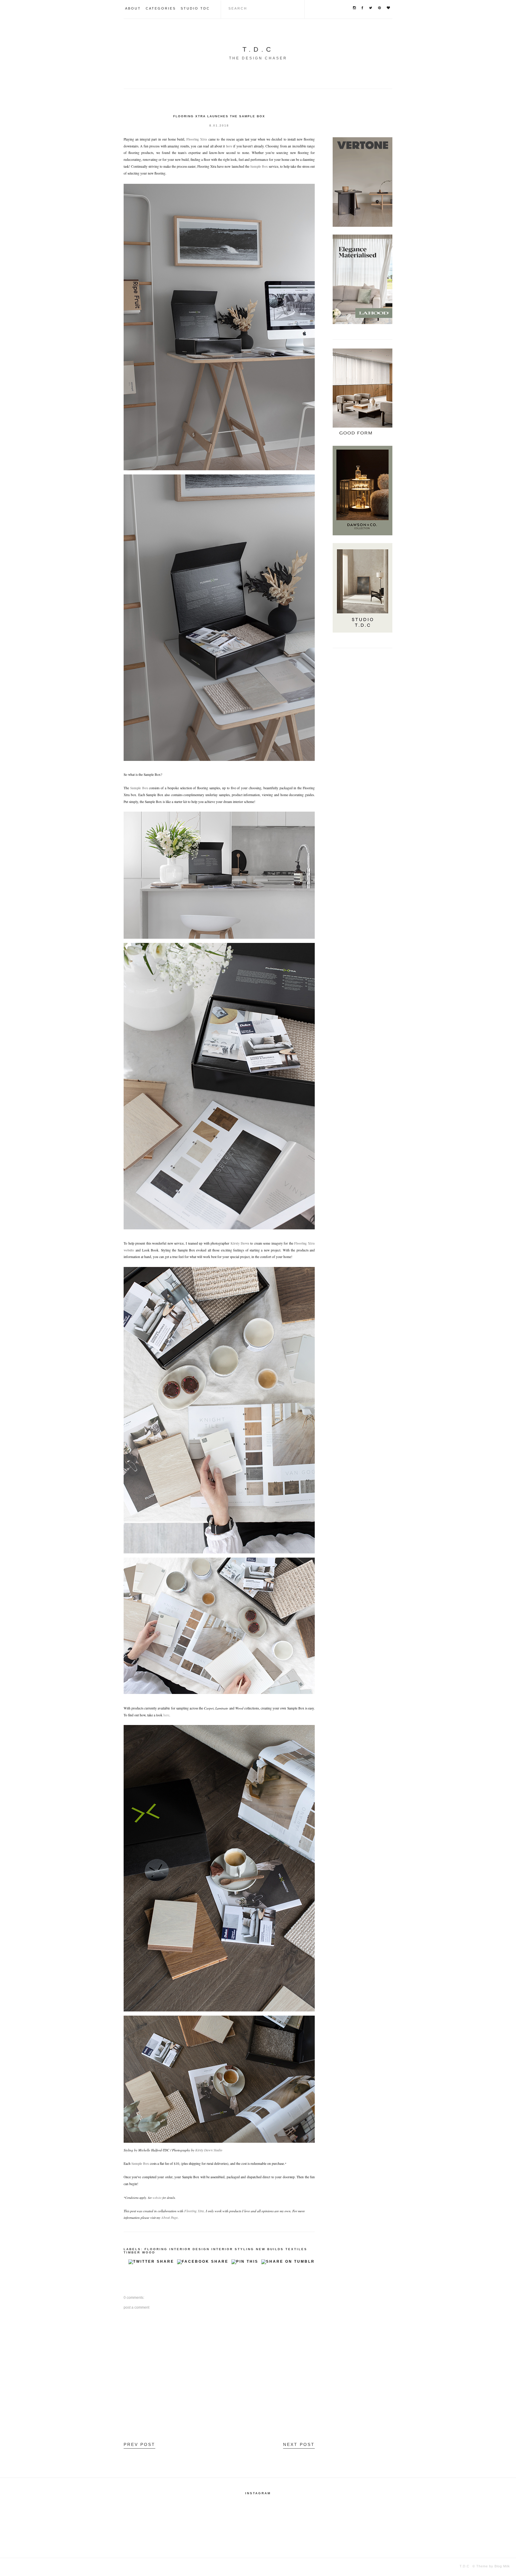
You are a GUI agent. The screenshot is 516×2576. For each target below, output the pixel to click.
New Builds (270, 2249)
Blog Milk (502, 2566)
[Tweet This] (151, 2263)
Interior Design (189, 2249)
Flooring (156, 2249)
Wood (149, 2252)
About (133, 8)
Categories (161, 8)
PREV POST (139, 2444)
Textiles (296, 2249)
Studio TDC (195, 8)
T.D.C (258, 49)
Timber (132, 2252)
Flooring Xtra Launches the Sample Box (219, 116)
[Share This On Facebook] (203, 2263)
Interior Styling (233, 2249)
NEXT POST (299, 2444)
